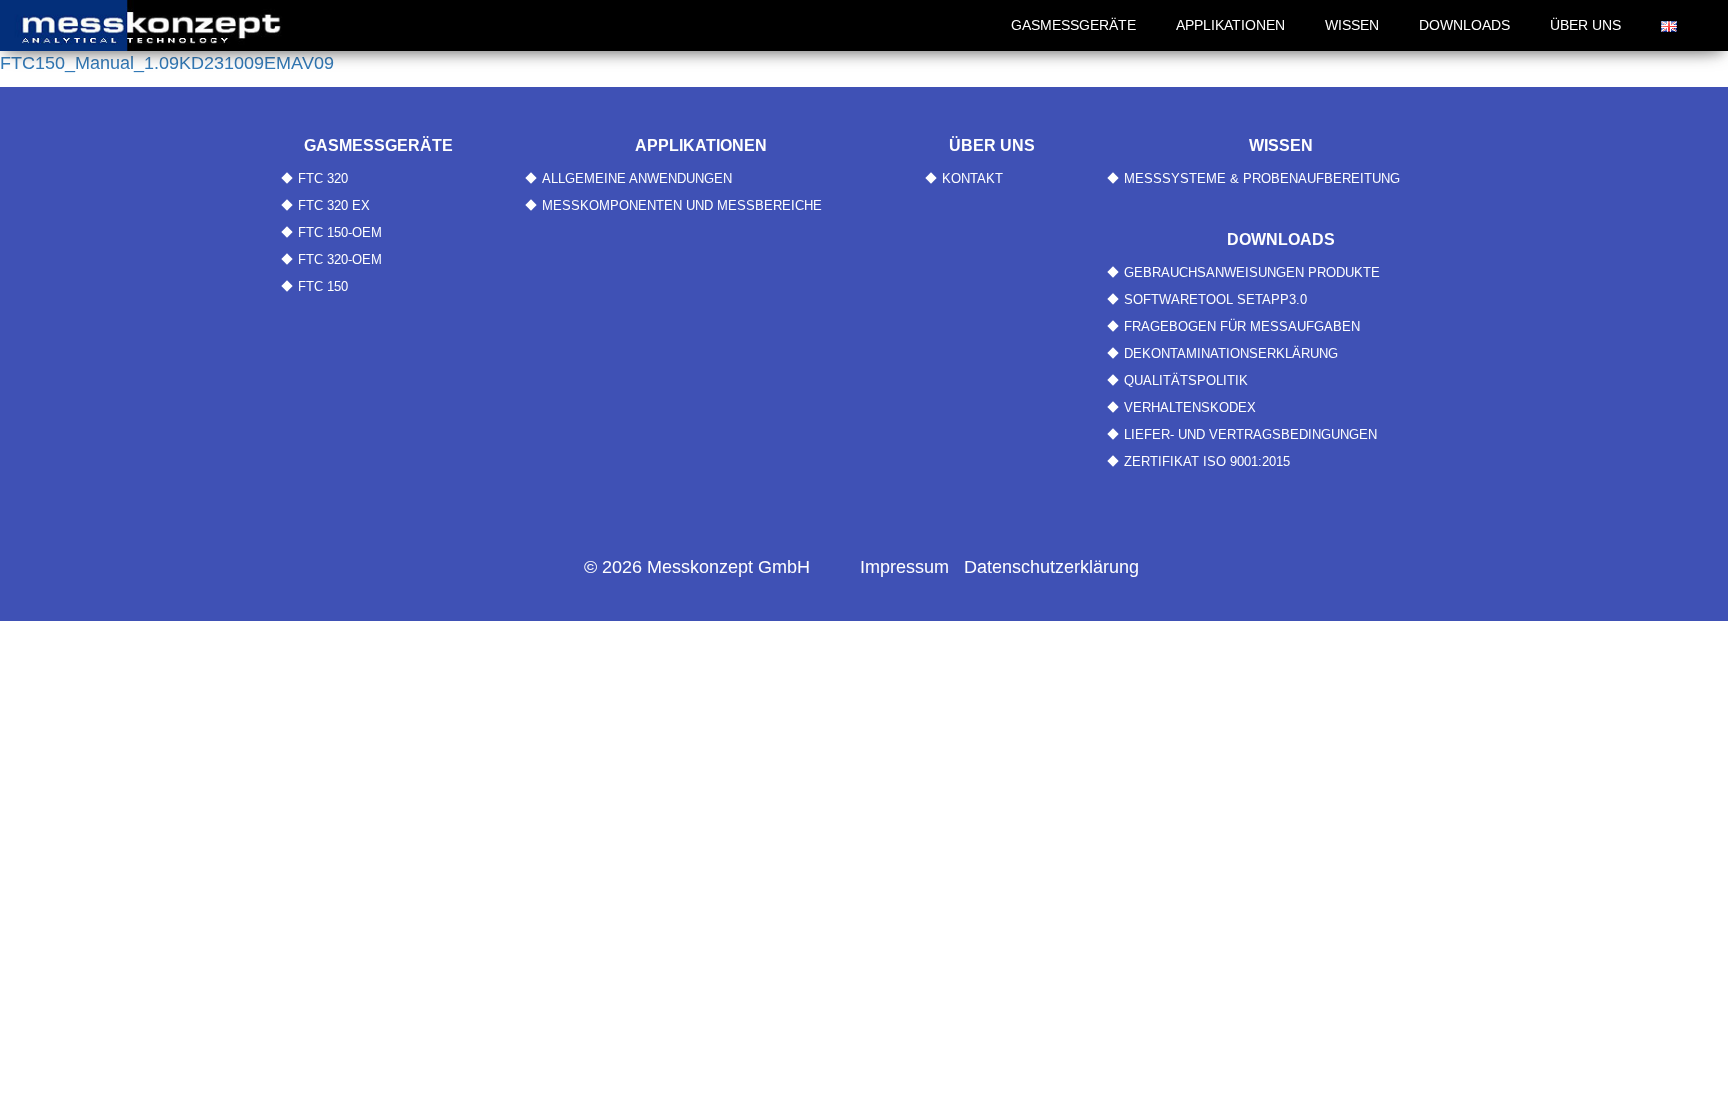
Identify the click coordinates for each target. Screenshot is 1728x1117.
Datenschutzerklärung (1051, 567)
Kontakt (972, 178)
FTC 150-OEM (340, 232)
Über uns (1585, 25)
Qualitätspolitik (1186, 380)
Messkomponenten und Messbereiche (682, 205)
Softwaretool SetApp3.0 (1215, 299)
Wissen (1352, 25)
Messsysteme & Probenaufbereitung (1262, 178)
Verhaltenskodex (1190, 407)
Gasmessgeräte (1073, 25)
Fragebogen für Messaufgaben (1242, 326)
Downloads (1464, 25)
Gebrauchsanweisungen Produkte (1252, 272)
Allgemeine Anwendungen (637, 178)
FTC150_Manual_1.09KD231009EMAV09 (167, 63)
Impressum (904, 567)
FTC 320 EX (334, 205)
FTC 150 (323, 286)
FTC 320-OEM (340, 259)
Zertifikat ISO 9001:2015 (1207, 461)
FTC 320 (323, 178)
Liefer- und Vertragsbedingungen (1250, 434)
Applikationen (1230, 25)
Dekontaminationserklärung (1231, 353)
